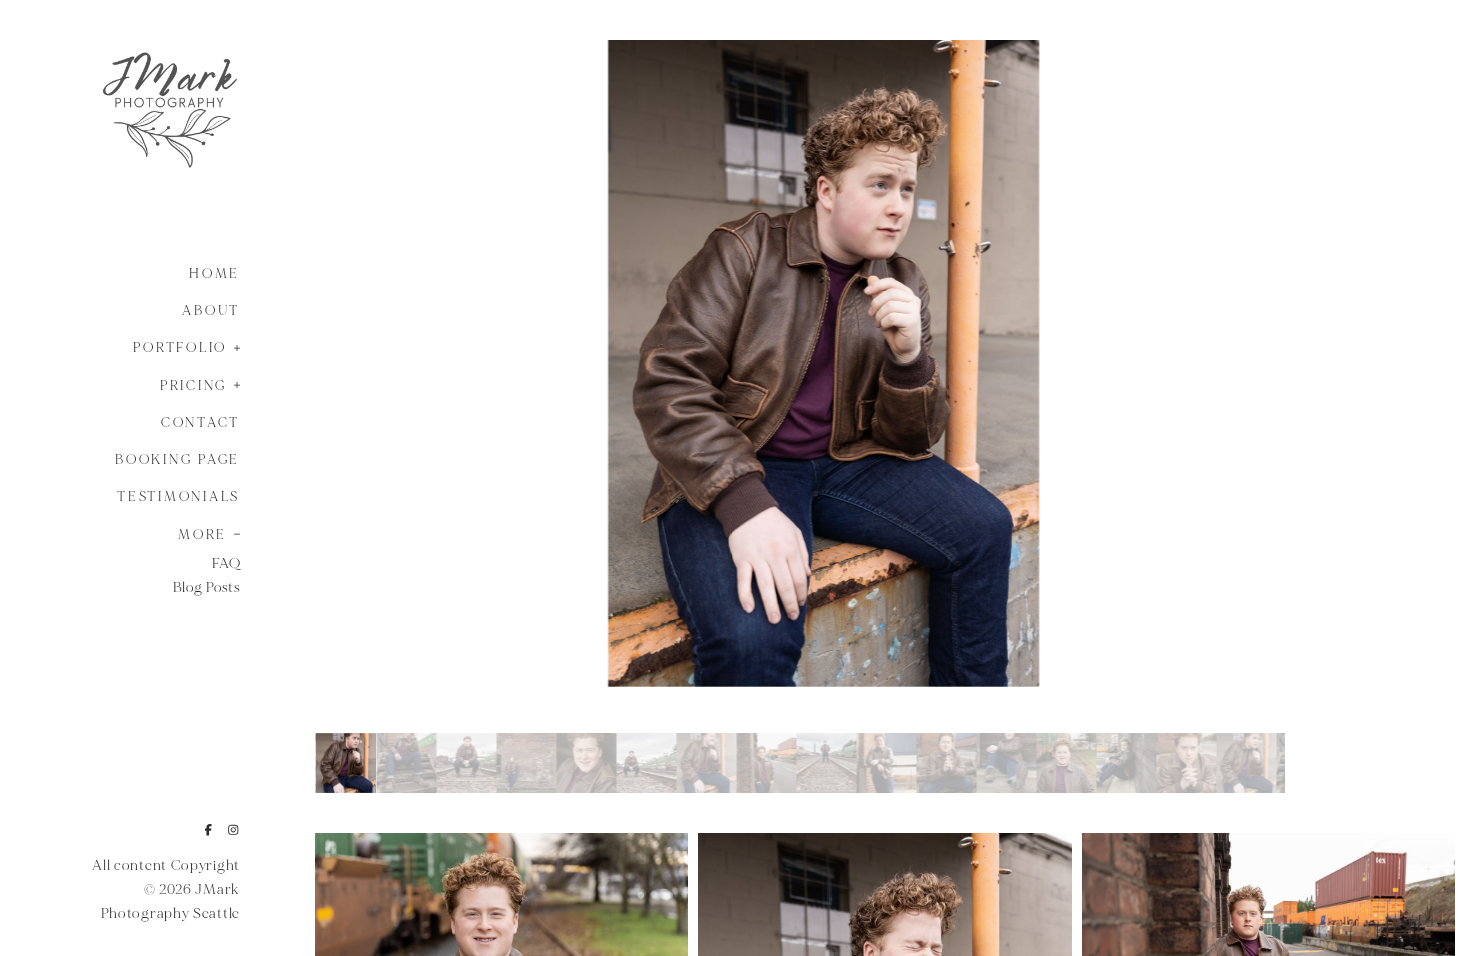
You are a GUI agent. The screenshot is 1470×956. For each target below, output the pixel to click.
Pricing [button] (193, 386)
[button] (231, 346)
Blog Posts (206, 587)
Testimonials (178, 497)
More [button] (202, 535)
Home (214, 274)
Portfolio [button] (180, 348)
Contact (200, 423)
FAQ (226, 563)
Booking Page (177, 460)
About (211, 311)
